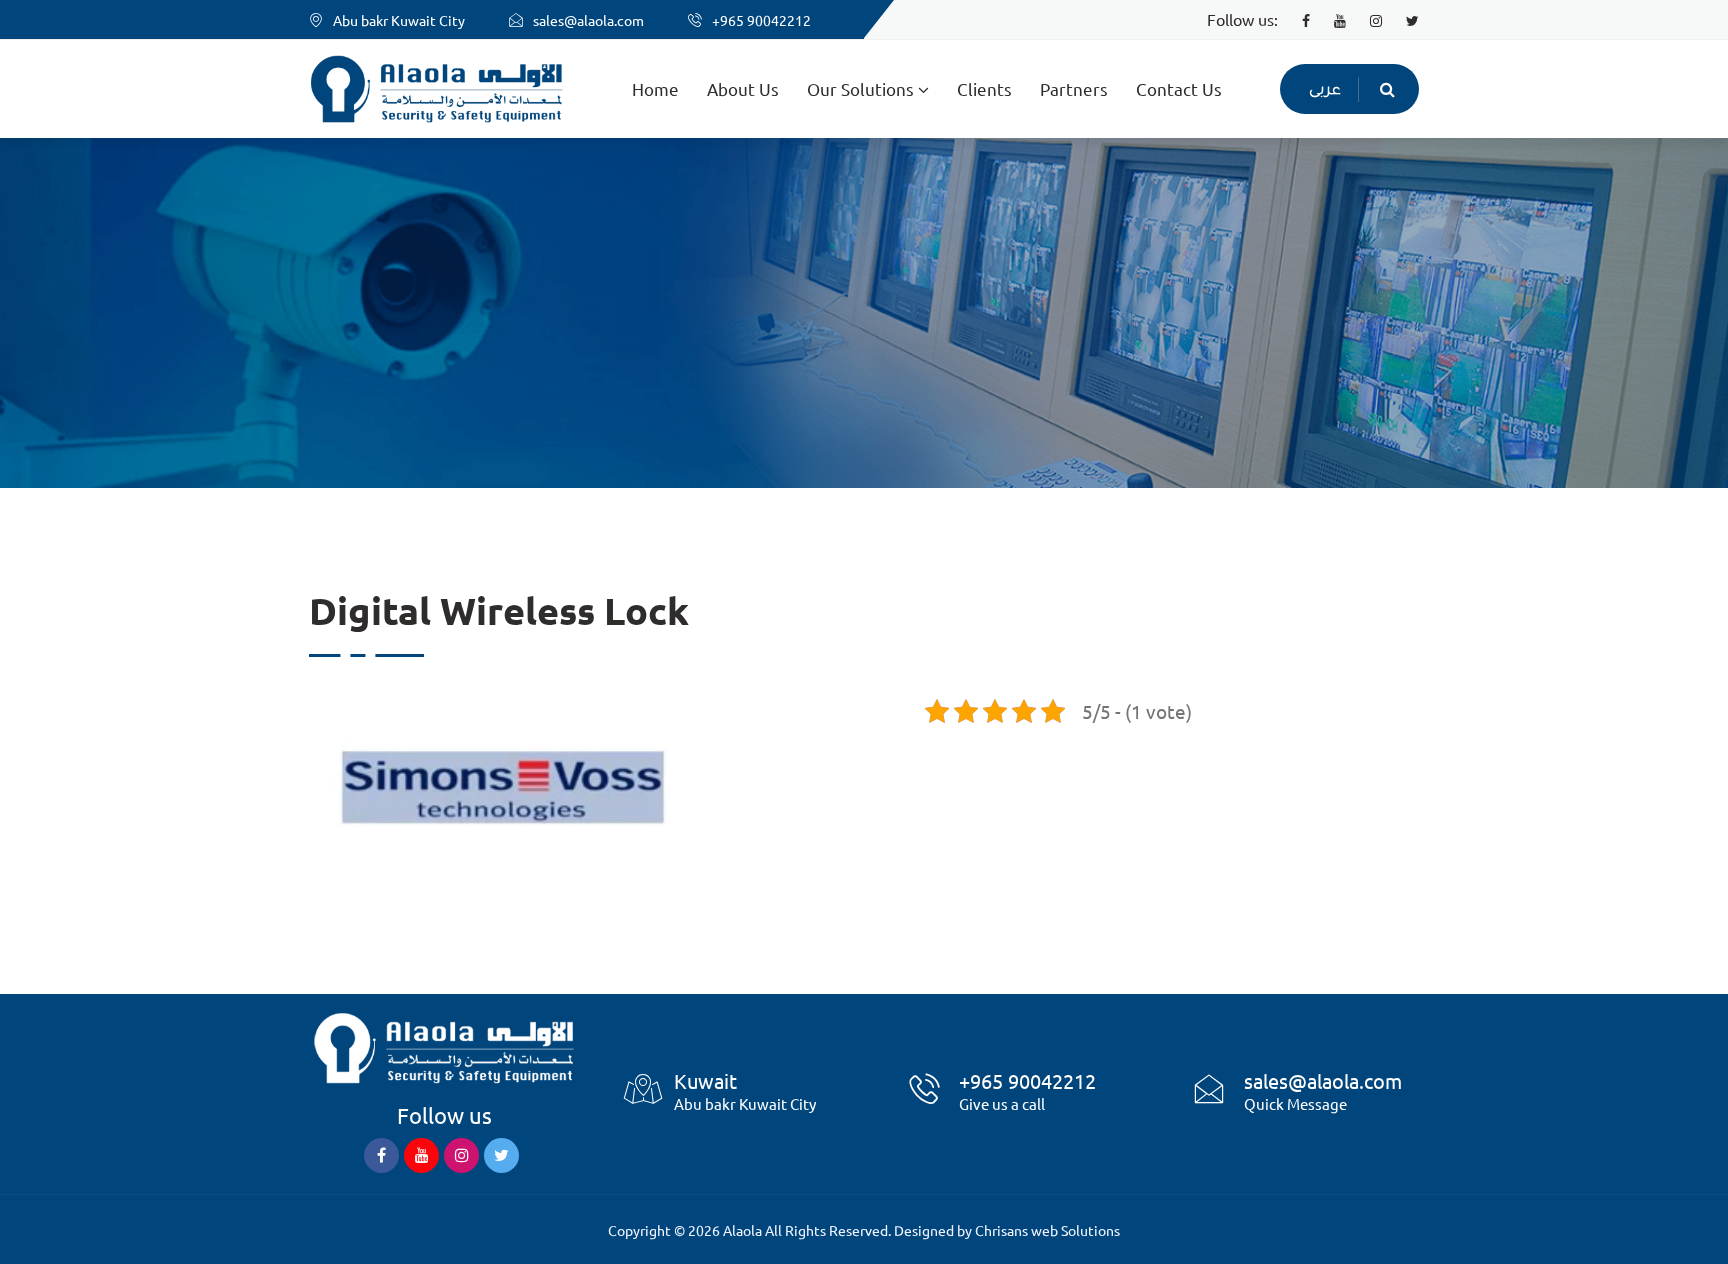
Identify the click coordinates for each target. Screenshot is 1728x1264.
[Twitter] (1402, 19)
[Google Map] (643, 1101)
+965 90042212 (761, 20)
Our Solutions (862, 88)
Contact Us (1179, 88)
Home (655, 88)
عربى (1325, 91)
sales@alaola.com (588, 20)
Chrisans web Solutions (1047, 1230)
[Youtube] (1330, 19)
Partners (1074, 88)
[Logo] (444, 1045)
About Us (743, 88)
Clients (984, 88)
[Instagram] (1366, 19)
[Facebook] (1296, 19)
